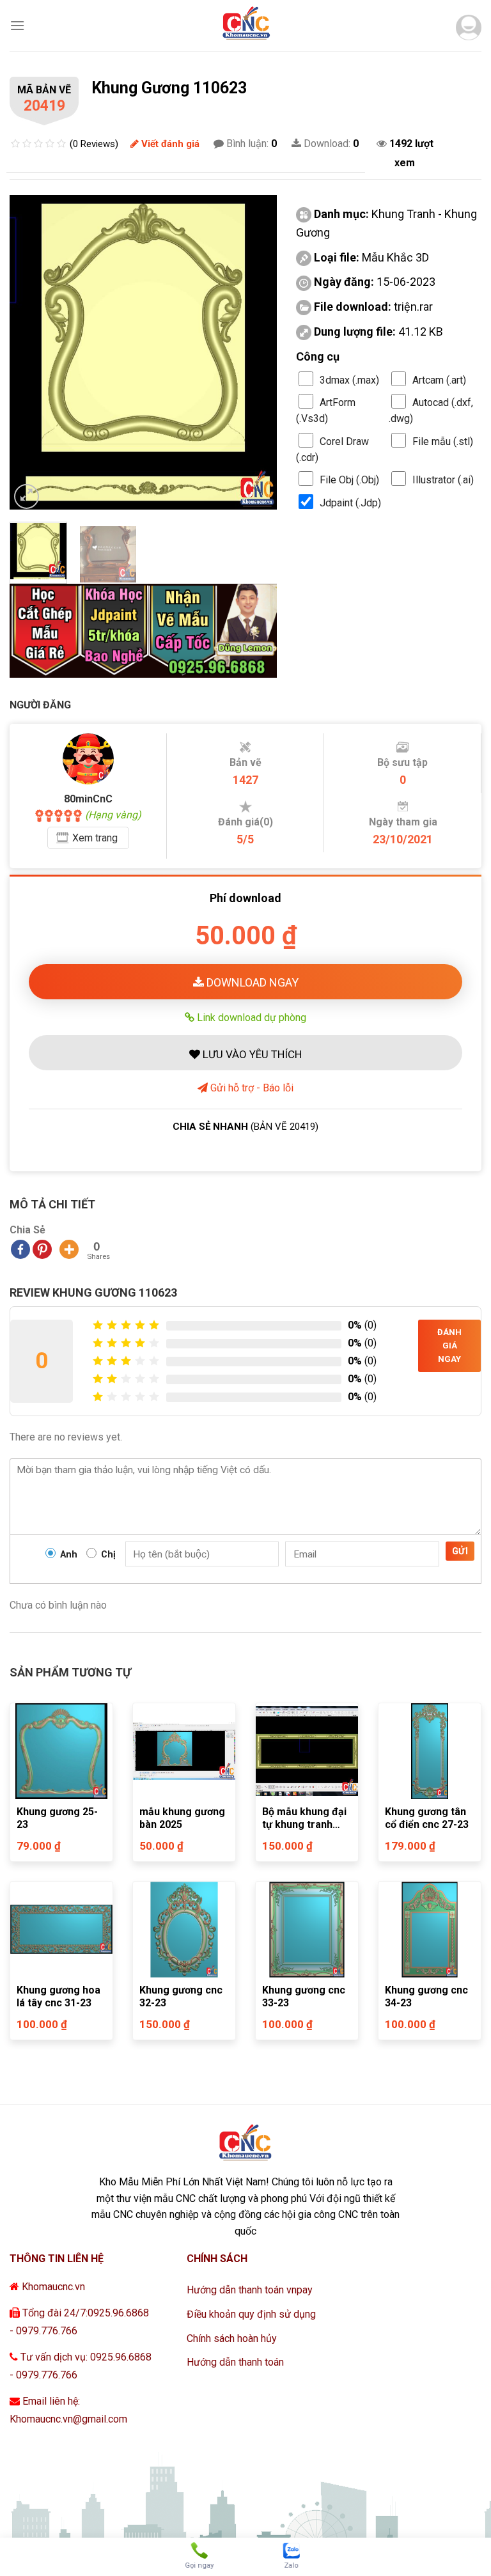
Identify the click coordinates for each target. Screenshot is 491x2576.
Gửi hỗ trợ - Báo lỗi (251, 1088)
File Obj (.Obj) (349, 480)
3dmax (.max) (349, 380)
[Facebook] (20, 1249)
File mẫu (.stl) (443, 441)
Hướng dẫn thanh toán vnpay (250, 2290)
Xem (95, 838)
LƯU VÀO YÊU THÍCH (251, 1054)
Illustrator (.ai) (443, 480)
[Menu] (17, 25)
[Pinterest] (42, 1249)
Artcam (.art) (439, 380)
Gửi (460, 1551)
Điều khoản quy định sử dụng (251, 2314)
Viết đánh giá (169, 144)
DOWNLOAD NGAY (251, 982)
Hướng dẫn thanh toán (235, 2362)
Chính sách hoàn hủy (232, 2338)
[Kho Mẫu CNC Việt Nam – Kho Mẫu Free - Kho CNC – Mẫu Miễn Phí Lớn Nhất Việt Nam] (245, 26)
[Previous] (31, 352)
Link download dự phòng (250, 1017)
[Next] (255, 352)
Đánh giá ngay (449, 1346)
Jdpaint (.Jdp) (350, 503)
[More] (69, 1249)
